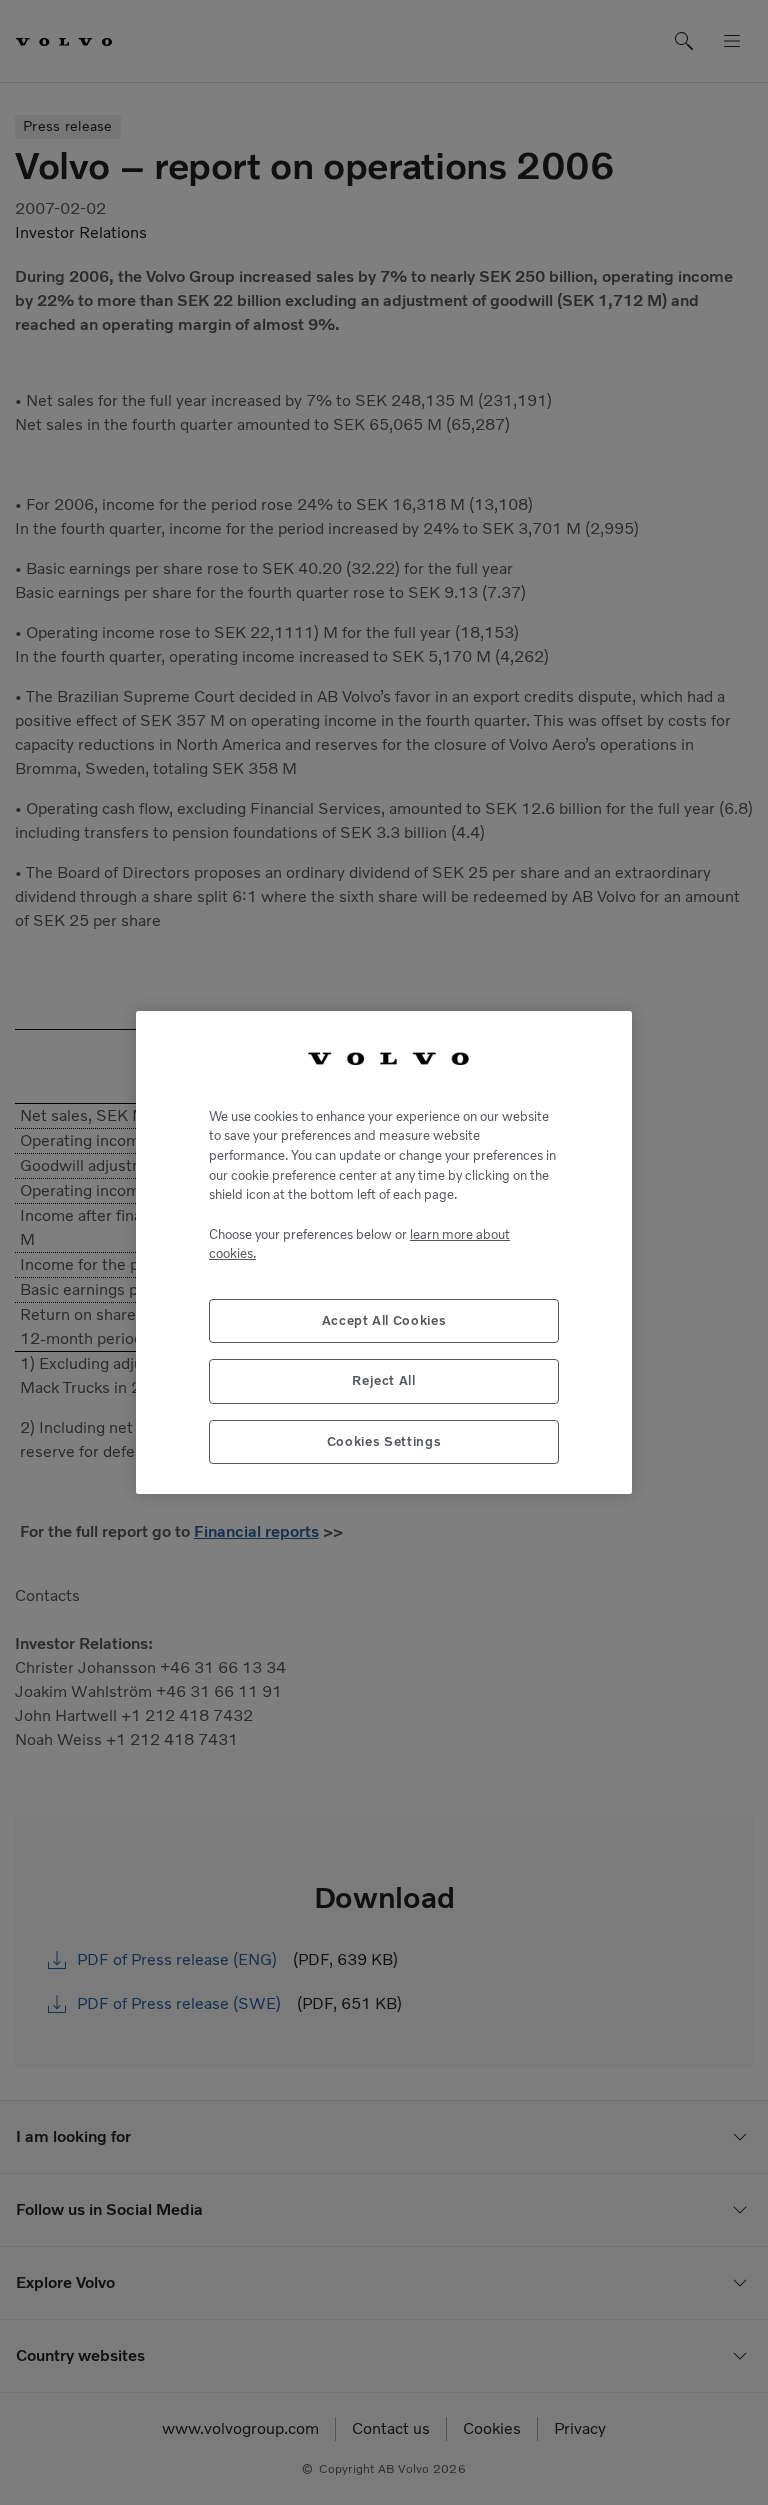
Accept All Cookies (384, 1320)
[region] (384, 1252)
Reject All (384, 1380)
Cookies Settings (384, 1441)
